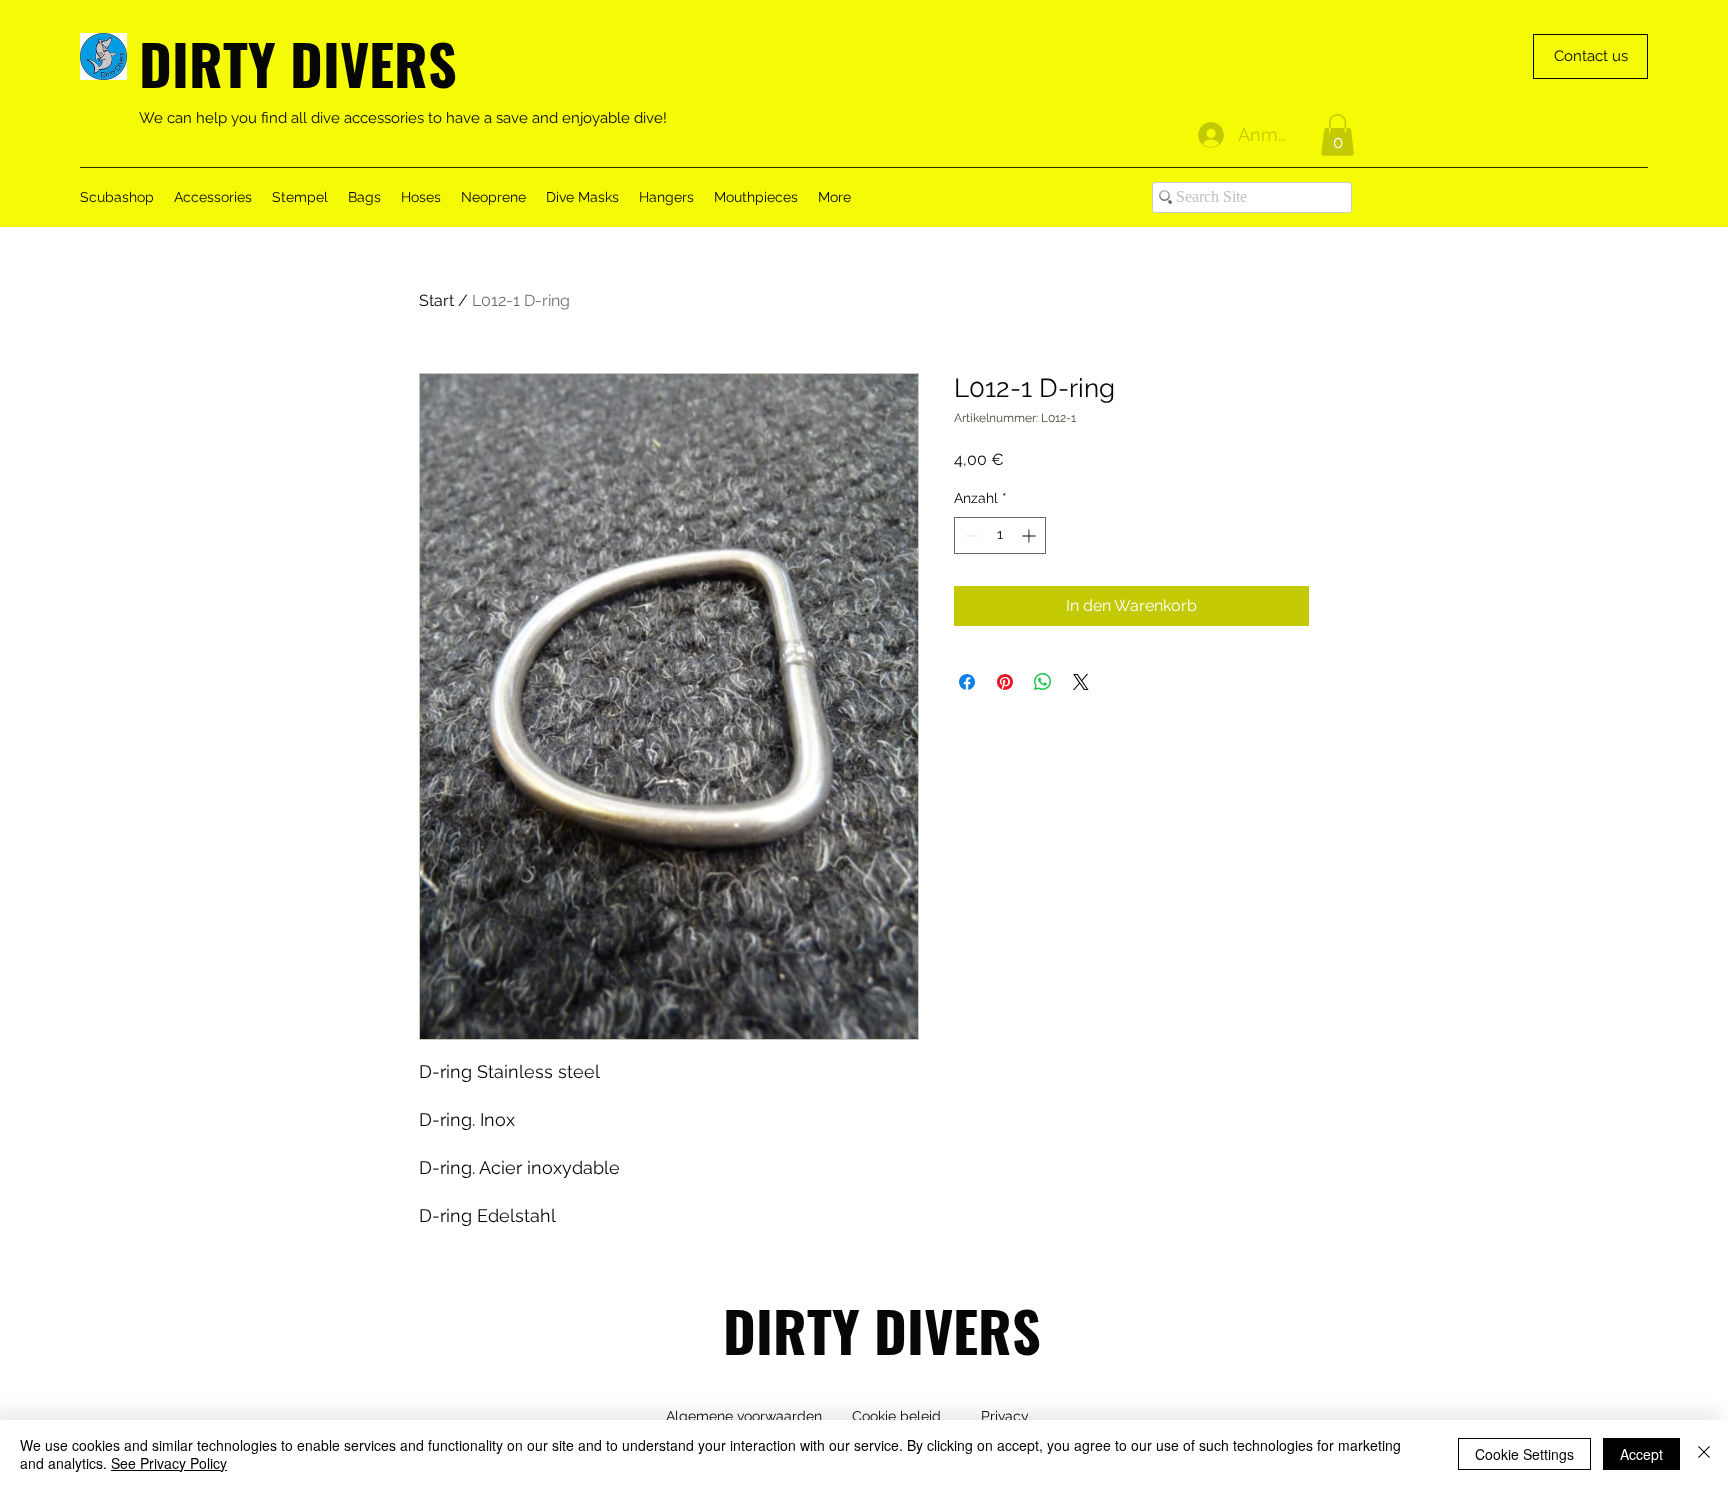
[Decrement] (969, 535)
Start (436, 300)
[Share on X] (1081, 682)
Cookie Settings (1524, 1454)
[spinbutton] (1000, 535)
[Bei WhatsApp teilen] (1043, 682)
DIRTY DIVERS (298, 62)
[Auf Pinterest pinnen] (1005, 682)
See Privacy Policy (169, 1463)
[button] (1337, 135)
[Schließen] (1704, 1454)
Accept (1641, 1454)
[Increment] (1030, 535)
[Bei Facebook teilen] (967, 682)
